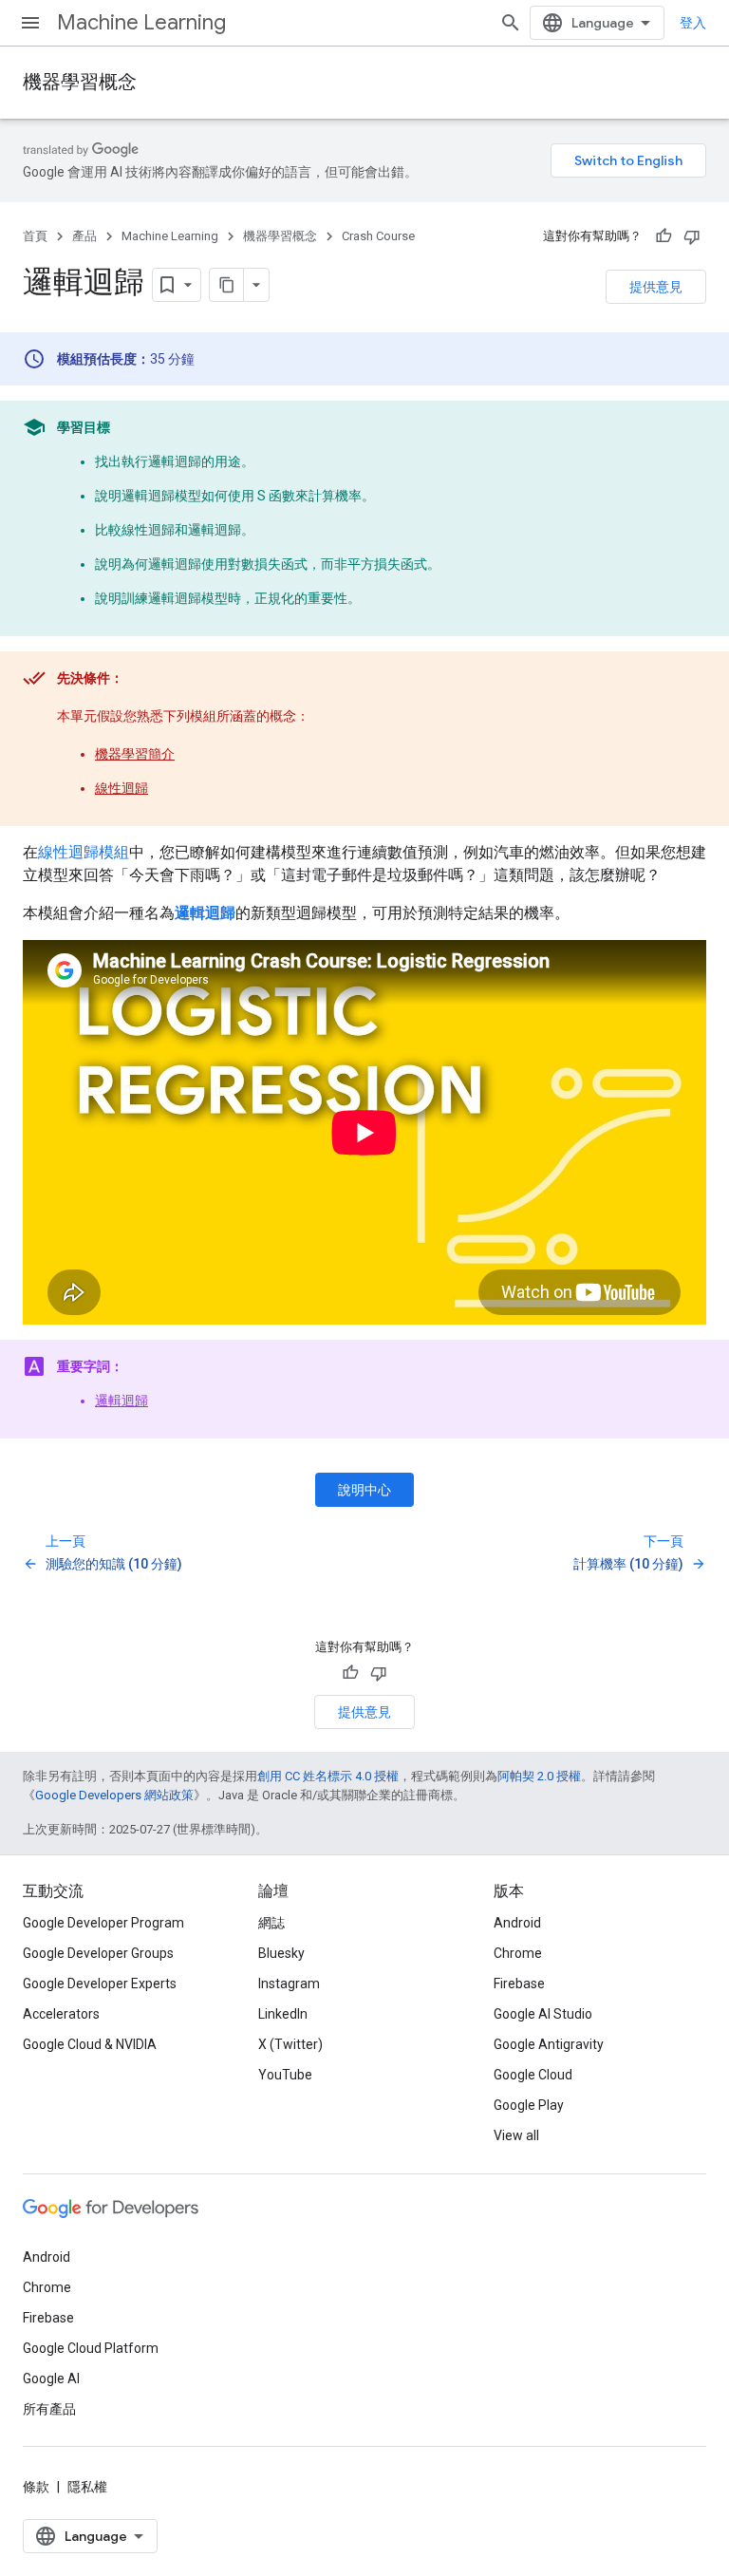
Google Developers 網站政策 (114, 1795)
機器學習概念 (80, 82)
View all (516, 2135)
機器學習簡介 (135, 754)
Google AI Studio (543, 2014)
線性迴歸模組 (84, 852)
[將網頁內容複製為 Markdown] (227, 285)
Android (517, 1923)
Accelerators (61, 2014)
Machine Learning (141, 22)
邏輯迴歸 (121, 1401)
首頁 (35, 236)
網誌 (271, 1923)
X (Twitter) (290, 2044)
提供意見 (656, 287)
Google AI (51, 2379)
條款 (36, 2487)
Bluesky (281, 1953)
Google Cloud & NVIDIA (90, 2044)
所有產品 (49, 2409)
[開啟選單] (30, 23)
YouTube (285, 2075)
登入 (693, 23)
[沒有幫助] (692, 236)
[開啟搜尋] (511, 23)
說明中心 (364, 1490)
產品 (84, 236)
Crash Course (378, 236)
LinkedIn (283, 2014)
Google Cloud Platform (91, 2348)
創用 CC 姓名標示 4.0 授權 (328, 1776)
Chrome (518, 1953)
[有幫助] (664, 236)
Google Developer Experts (100, 1984)
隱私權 (87, 2487)
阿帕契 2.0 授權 (539, 1776)
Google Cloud (533, 2075)
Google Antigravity (549, 2044)
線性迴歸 (121, 788)
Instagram (289, 1984)
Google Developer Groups (98, 1953)
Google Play (529, 2105)
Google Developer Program (103, 1923)
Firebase (519, 1984)
